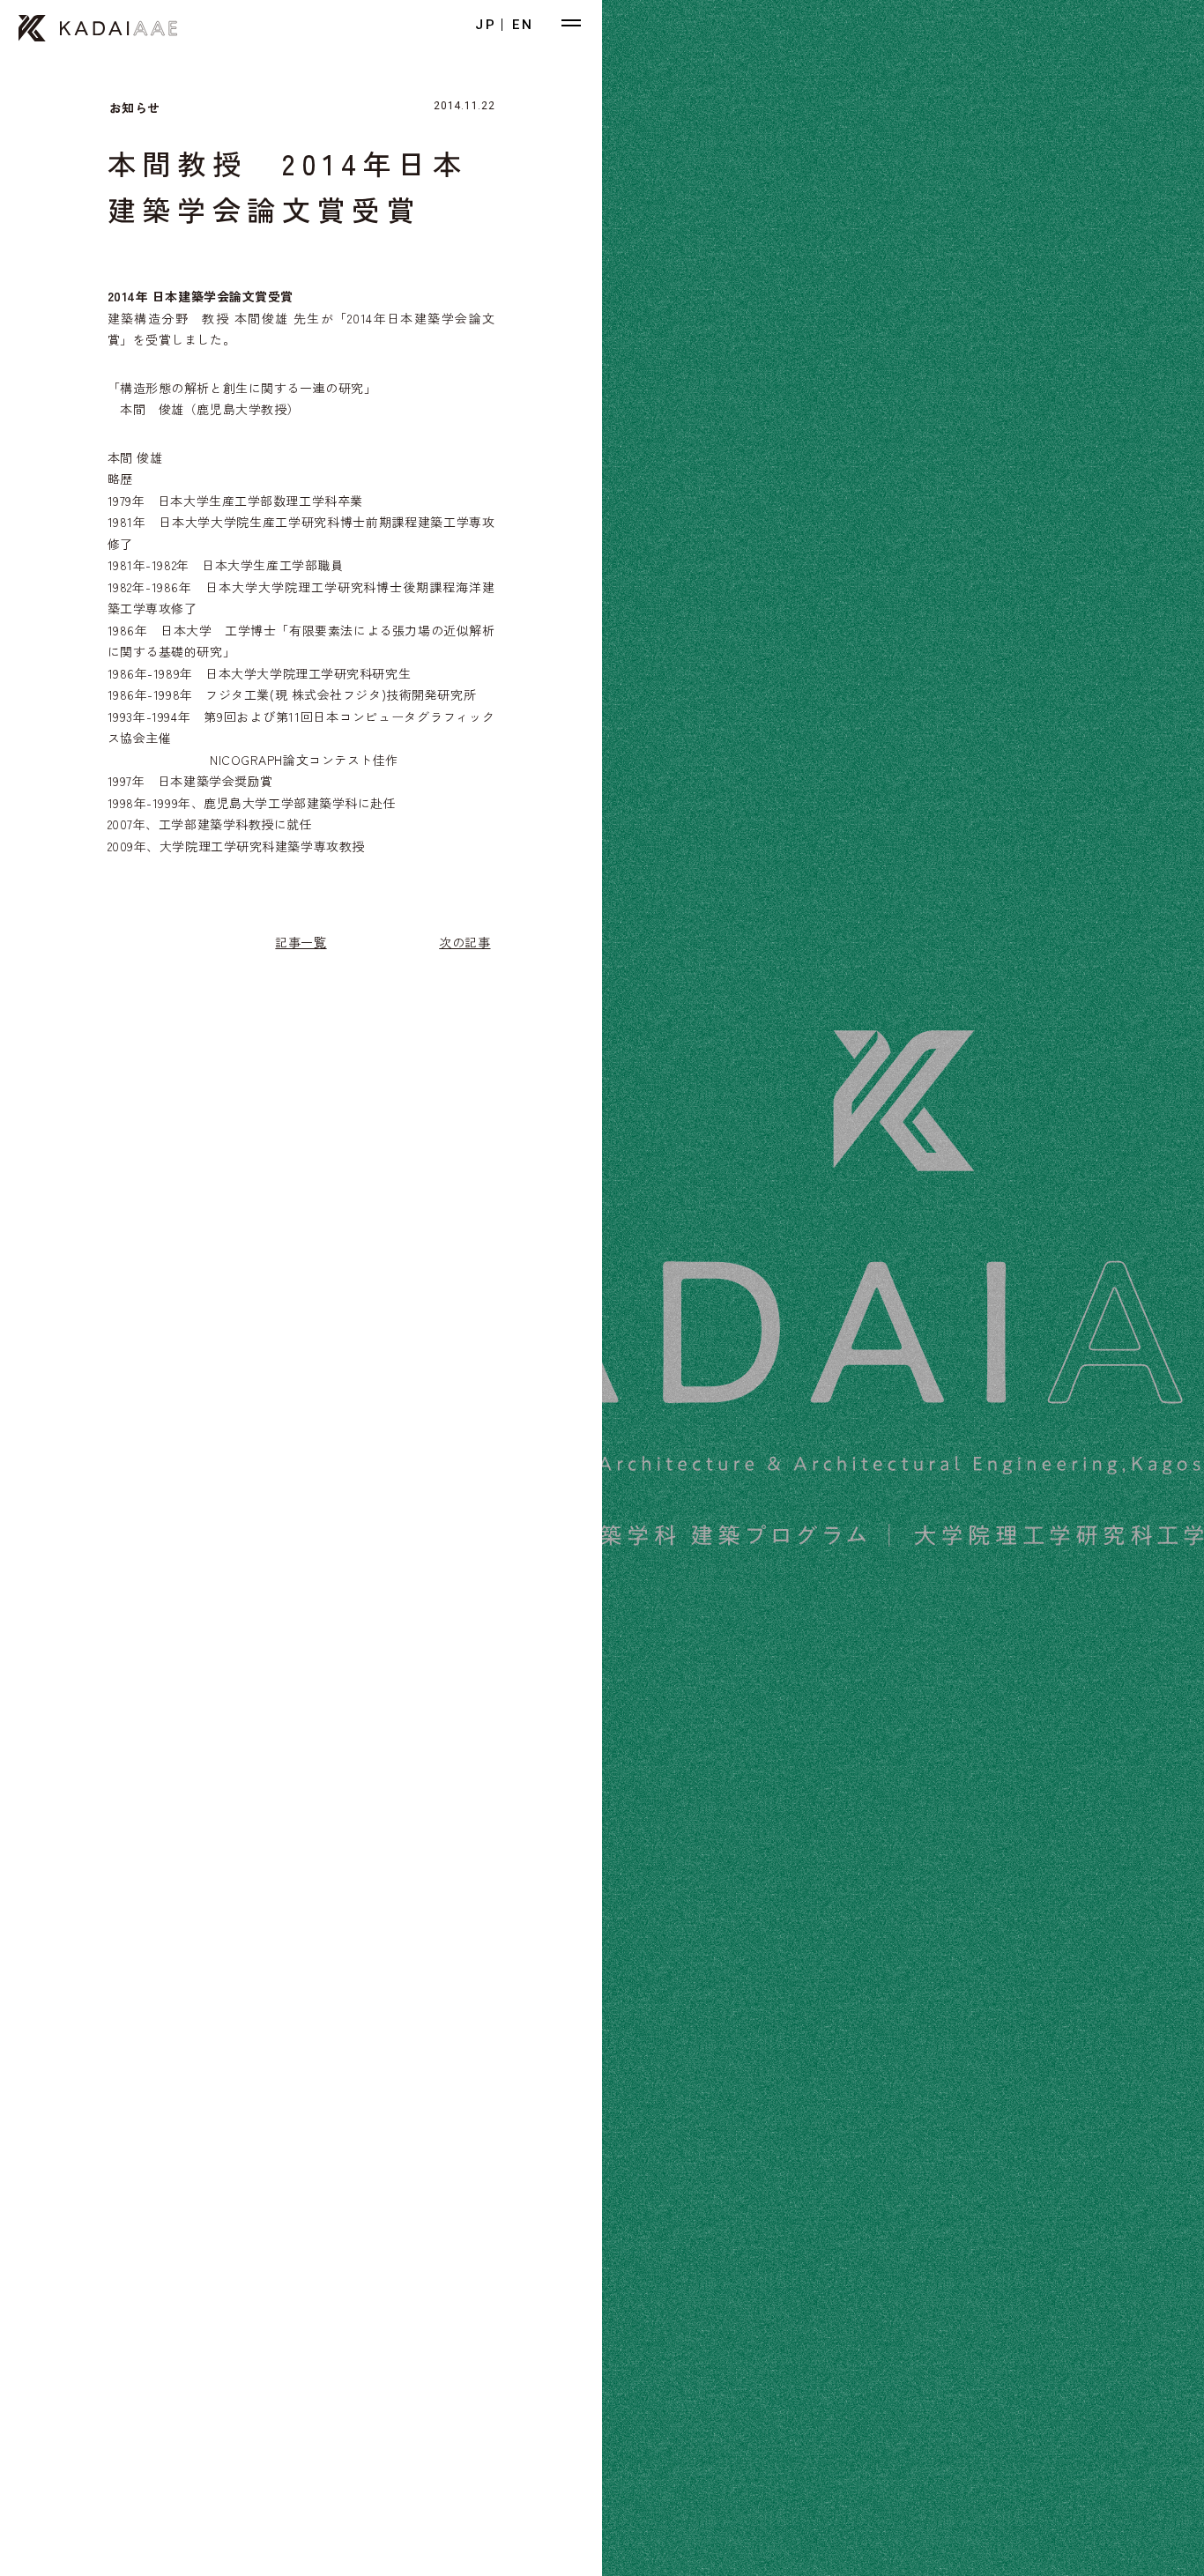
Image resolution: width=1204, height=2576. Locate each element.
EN (523, 25)
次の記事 (465, 942)
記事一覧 (301, 942)
